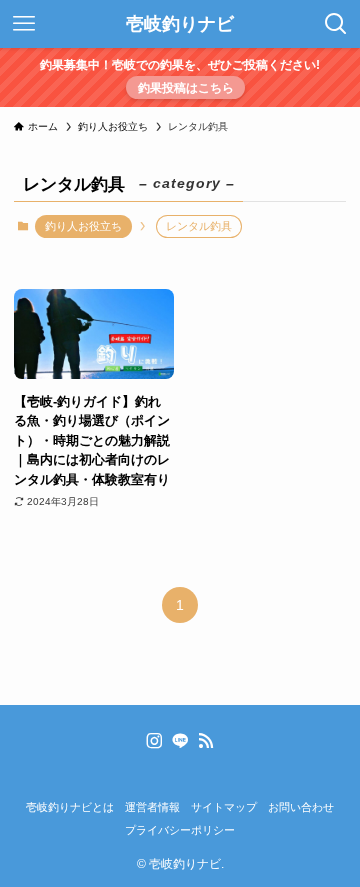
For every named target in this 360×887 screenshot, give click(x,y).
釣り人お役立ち (83, 226)
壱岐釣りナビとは (70, 807)
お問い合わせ (301, 807)
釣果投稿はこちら (186, 87)
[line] (180, 741)
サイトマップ (224, 807)
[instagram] (154, 741)
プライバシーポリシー (180, 830)
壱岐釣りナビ (180, 24)
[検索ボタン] (336, 24)
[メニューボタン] (24, 24)
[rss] (206, 741)
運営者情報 (152, 807)
